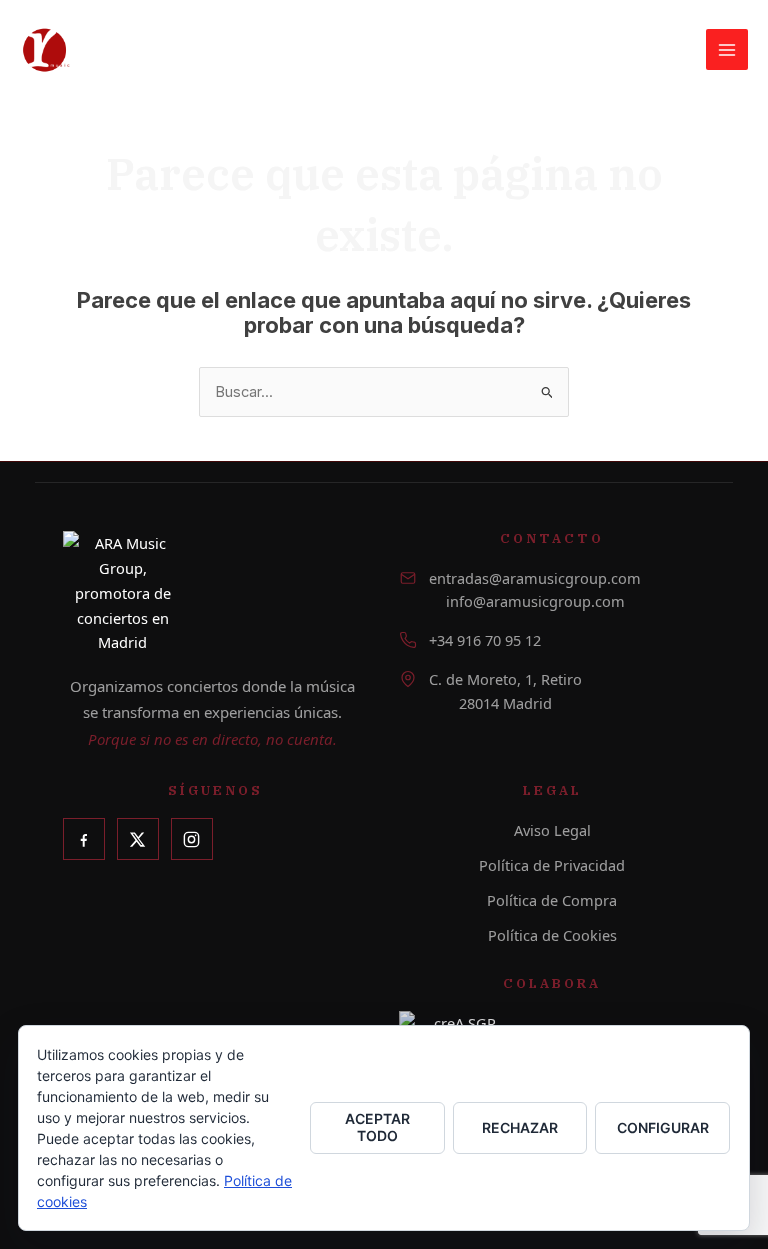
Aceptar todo (377, 1127)
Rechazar (520, 1127)
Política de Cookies (552, 935)
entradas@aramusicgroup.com (535, 578)
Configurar (663, 1127)
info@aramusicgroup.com (535, 601)
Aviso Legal (552, 830)
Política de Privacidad (552, 865)
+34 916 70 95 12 (485, 640)
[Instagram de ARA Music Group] (192, 839)
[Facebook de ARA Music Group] (84, 839)
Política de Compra (552, 900)
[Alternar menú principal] (727, 50)
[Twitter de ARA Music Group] (138, 839)
